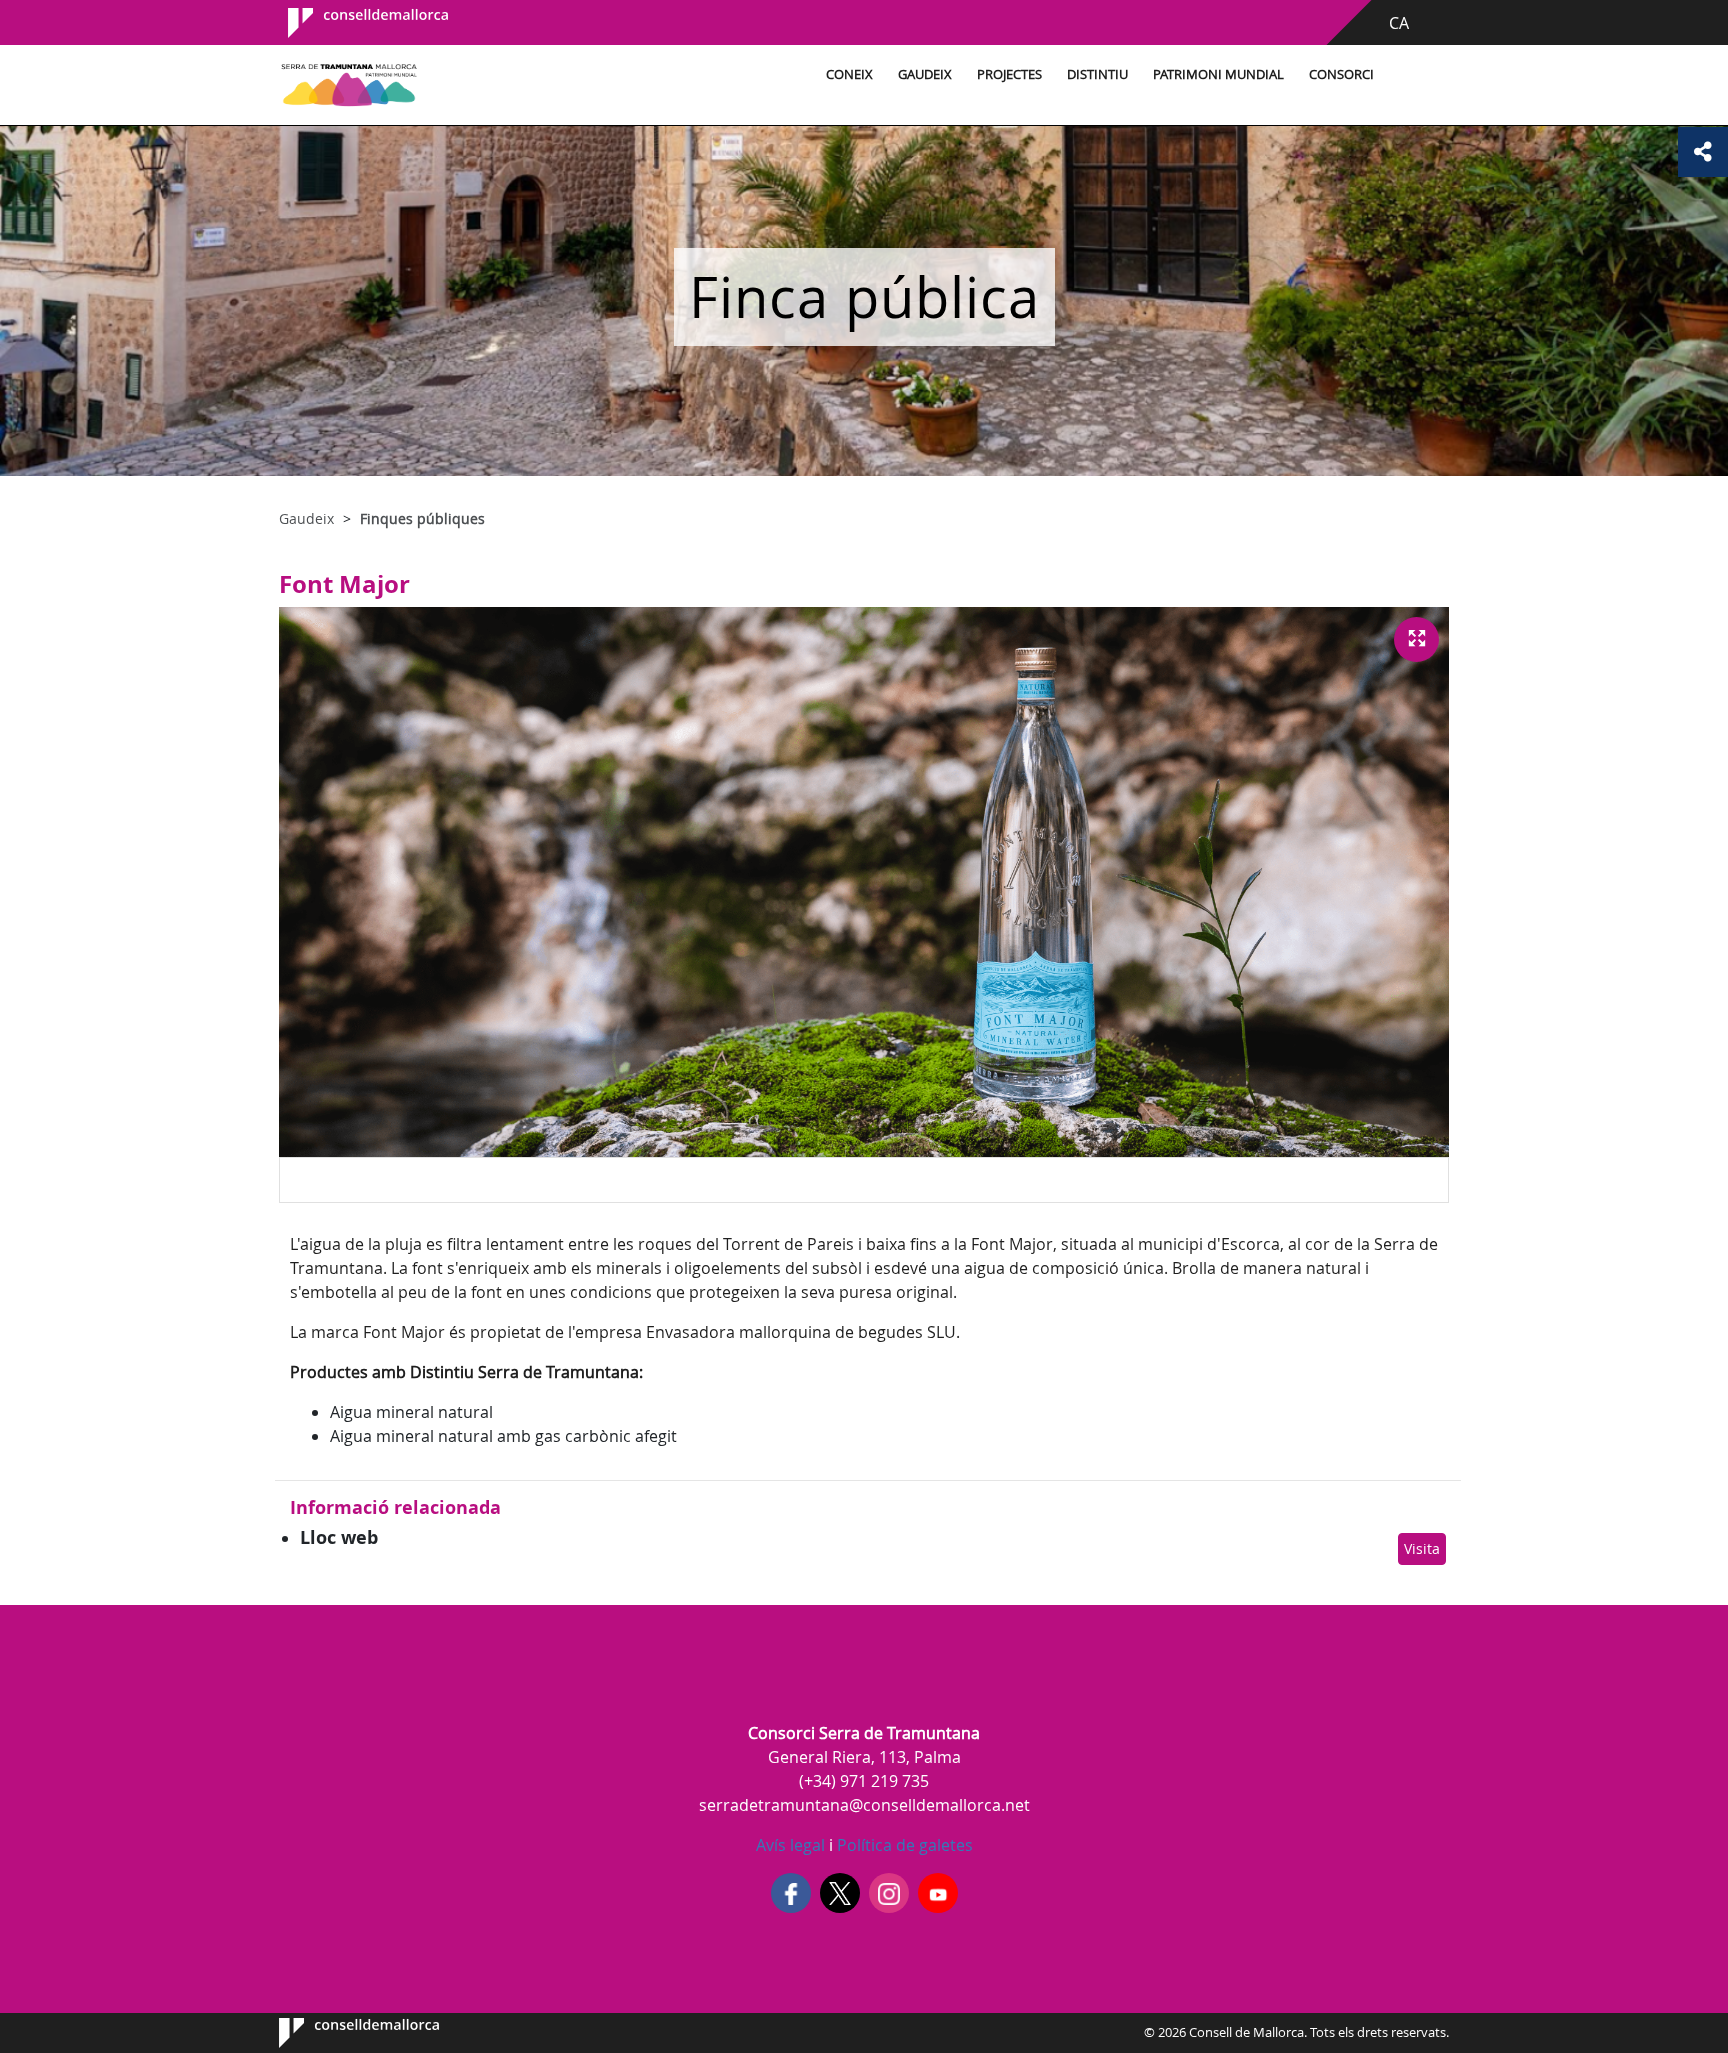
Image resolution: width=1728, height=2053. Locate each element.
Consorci (1341, 74)
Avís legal (790, 1845)
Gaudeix (925, 74)
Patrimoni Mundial (1218, 74)
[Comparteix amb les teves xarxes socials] (1703, 152)
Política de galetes (903, 1845)
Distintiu (1097, 74)
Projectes (1009, 74)
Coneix (849, 74)
